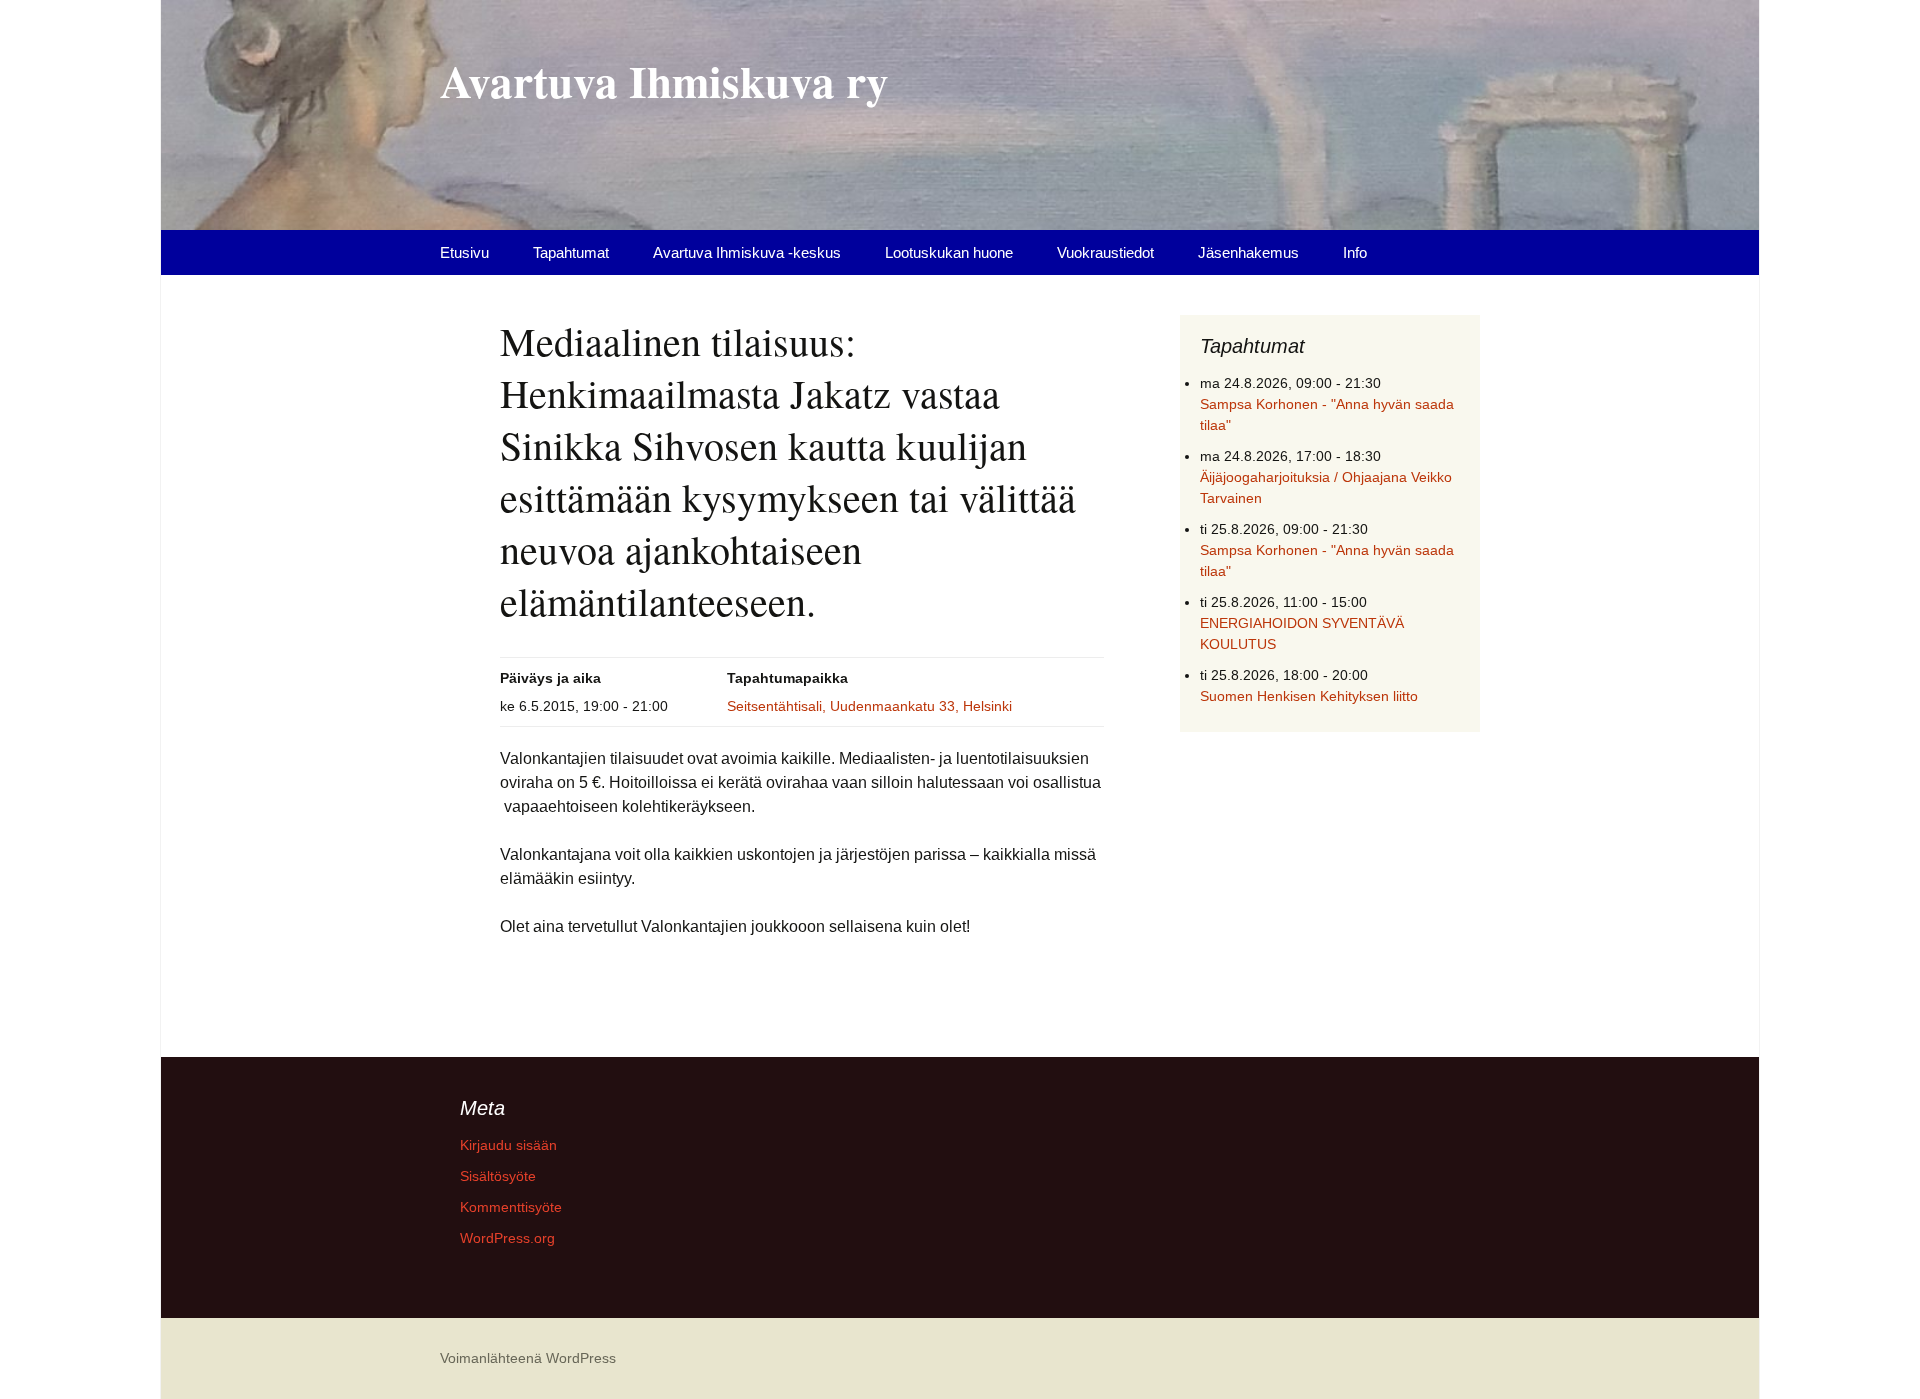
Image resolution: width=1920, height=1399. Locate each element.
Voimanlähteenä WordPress (528, 1358)
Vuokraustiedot (1105, 252)
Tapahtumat (571, 252)
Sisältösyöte (498, 1176)
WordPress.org (507, 1238)
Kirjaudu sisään (508, 1145)
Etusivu (464, 252)
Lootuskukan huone (949, 252)
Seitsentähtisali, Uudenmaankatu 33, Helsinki (869, 706)
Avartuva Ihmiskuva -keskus (747, 252)
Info (1355, 252)
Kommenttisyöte (511, 1207)
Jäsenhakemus (1248, 252)
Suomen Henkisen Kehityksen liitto (1309, 696)
